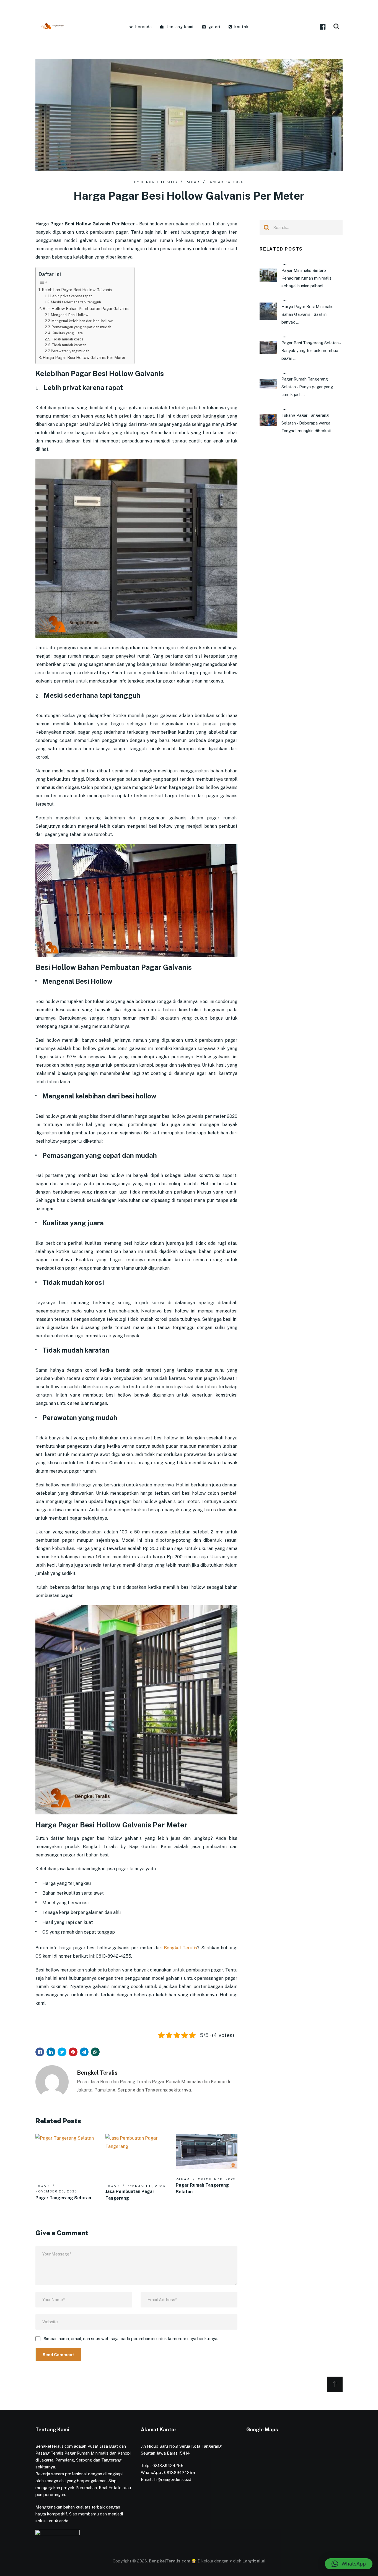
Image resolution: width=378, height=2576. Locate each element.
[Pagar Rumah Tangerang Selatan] (207, 2151)
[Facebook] (323, 27)
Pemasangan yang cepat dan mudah (81, 327)
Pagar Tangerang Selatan (63, 2198)
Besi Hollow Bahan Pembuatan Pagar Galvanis (86, 308)
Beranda (143, 27)
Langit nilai (254, 2561)
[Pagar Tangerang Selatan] (66, 2155)
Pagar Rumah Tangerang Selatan (202, 2188)
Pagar (193, 182)
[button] (349, 2564)
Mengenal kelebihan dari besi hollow (82, 321)
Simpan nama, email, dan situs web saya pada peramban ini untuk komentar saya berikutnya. (131, 2339)
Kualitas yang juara (67, 333)
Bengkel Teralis (159, 182)
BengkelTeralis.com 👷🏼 (173, 2561)
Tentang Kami (180, 27)
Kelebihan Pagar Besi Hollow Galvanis (77, 290)
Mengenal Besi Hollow (70, 315)
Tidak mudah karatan (69, 345)
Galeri (214, 27)
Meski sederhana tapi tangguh (76, 302)
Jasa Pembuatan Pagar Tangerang (130, 2195)
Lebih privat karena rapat (71, 296)
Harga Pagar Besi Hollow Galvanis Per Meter (84, 357)
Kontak (241, 27)
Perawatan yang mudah (70, 351)
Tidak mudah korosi (68, 339)
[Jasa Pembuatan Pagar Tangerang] (136, 2155)
